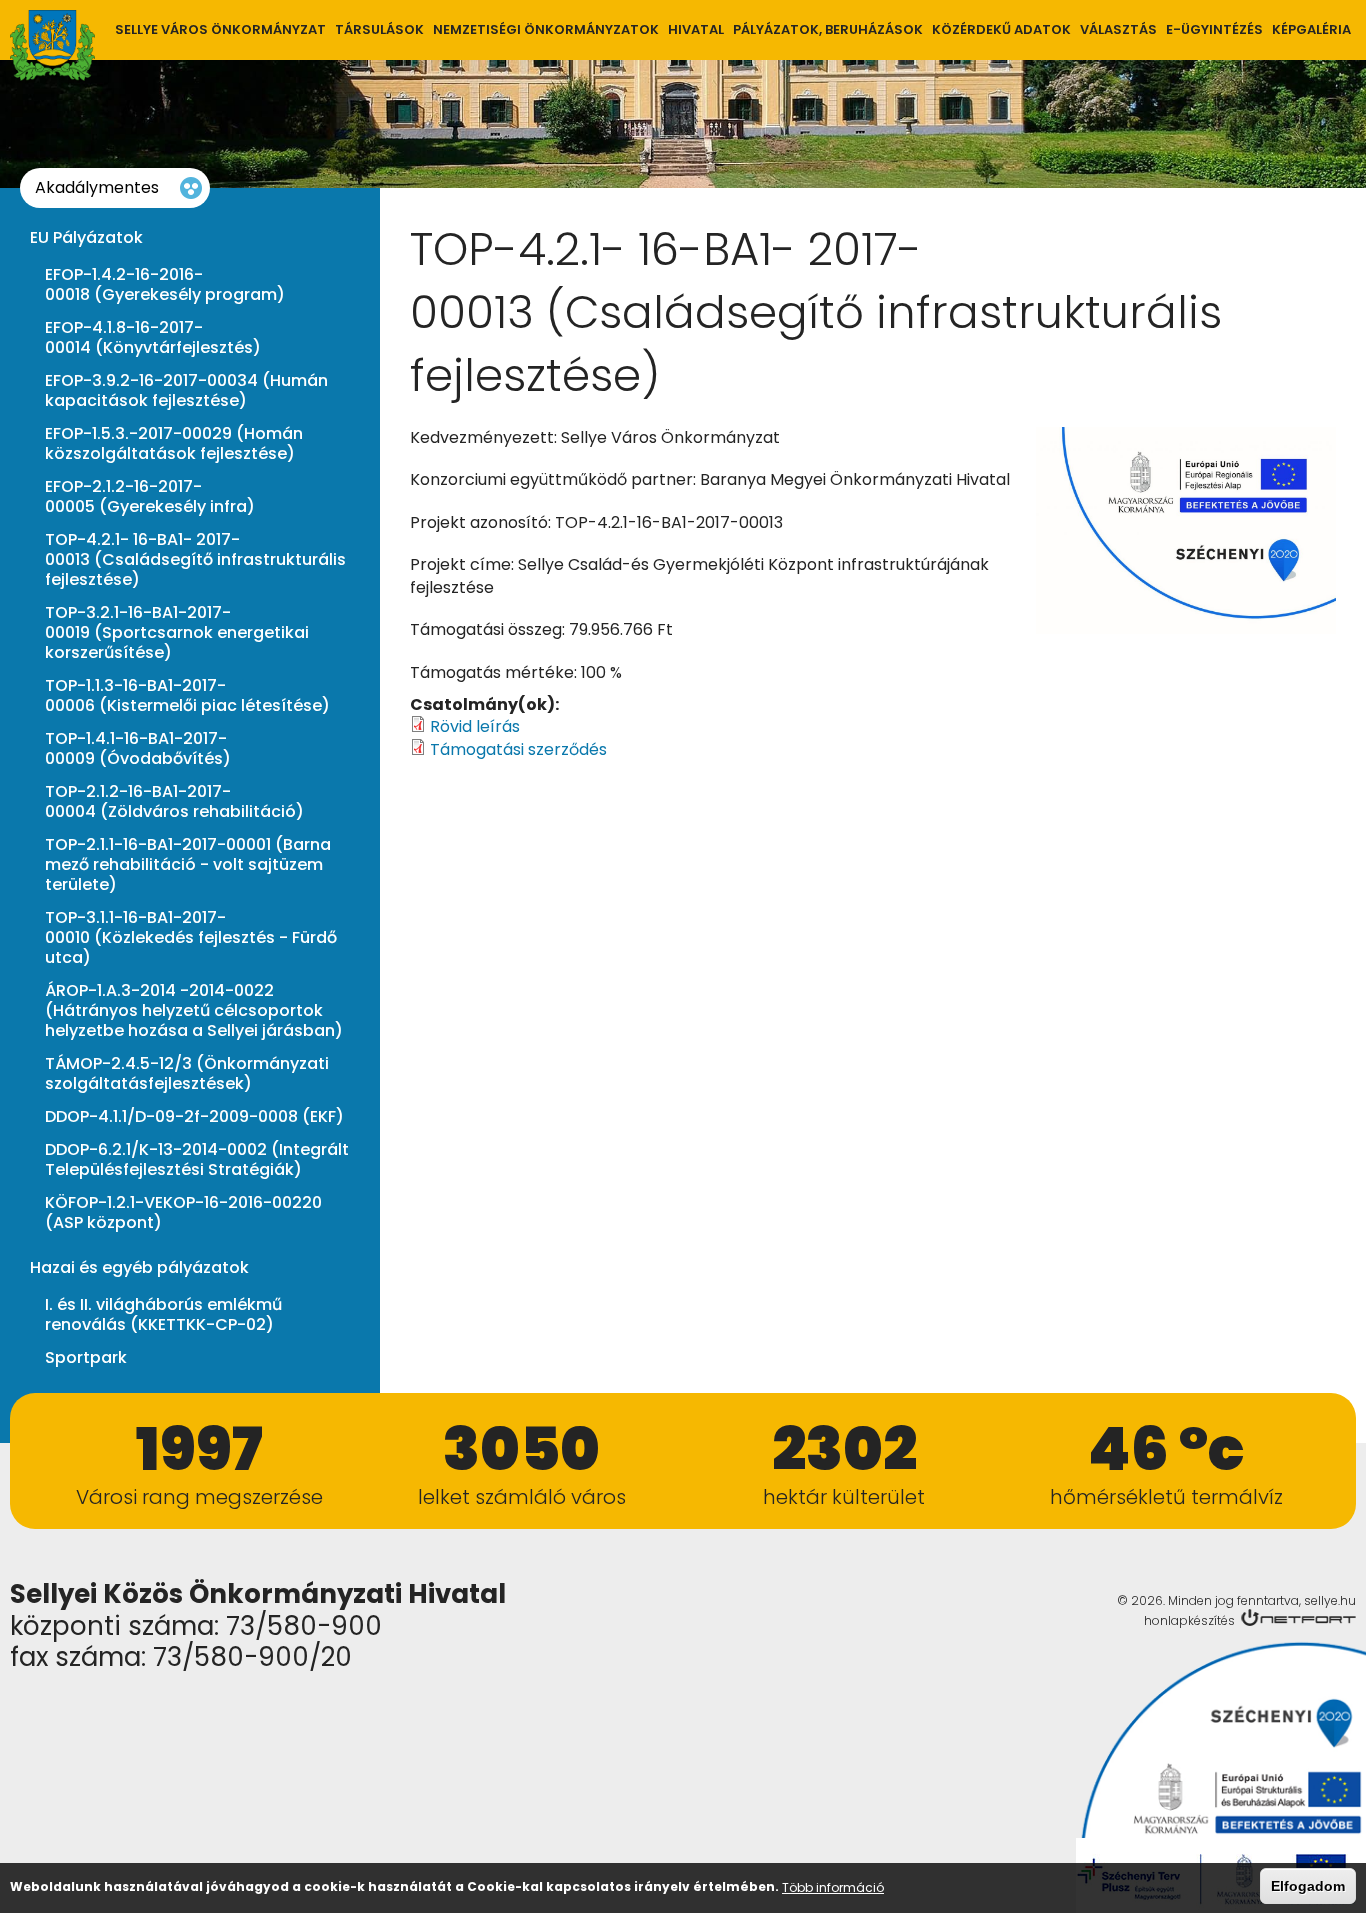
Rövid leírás (475, 726)
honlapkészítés (1189, 1620)
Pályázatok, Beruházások (828, 29)
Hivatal (696, 29)
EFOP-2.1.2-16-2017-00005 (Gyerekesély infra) (150, 497)
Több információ (833, 1887)
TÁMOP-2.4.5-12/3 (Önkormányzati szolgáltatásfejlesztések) (187, 1074)
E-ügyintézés (1214, 29)
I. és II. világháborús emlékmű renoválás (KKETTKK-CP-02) (163, 1315)
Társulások (379, 29)
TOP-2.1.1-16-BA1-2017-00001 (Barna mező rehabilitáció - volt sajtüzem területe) (188, 865)
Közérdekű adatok (1001, 29)
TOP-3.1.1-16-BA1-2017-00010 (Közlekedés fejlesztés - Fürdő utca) (191, 938)
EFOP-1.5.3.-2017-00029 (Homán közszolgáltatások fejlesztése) (174, 444)
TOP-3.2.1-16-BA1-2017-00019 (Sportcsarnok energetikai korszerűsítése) (177, 633)
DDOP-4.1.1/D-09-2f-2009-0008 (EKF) (194, 1117)
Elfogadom (1308, 1886)
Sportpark (86, 1358)
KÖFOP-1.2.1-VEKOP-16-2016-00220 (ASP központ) (183, 1213)
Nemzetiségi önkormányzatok (546, 29)
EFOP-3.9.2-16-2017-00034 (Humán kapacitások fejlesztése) (186, 391)
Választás (1118, 29)
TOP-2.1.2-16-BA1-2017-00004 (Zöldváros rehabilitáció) (174, 802)
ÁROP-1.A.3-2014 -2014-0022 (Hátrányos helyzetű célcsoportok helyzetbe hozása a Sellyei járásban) (194, 1011)
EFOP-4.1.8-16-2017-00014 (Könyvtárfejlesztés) (153, 338)
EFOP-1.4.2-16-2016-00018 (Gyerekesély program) (165, 285)
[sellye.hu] (52, 45)
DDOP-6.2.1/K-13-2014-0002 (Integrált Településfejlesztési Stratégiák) (197, 1160)
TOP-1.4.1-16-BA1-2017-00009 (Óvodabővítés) (138, 749)
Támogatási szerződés (518, 749)
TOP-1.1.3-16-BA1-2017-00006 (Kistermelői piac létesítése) (187, 696)
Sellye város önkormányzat (220, 29)
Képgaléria (1311, 29)
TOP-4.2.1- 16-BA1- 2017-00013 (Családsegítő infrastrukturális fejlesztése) (195, 560)
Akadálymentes (97, 187)
